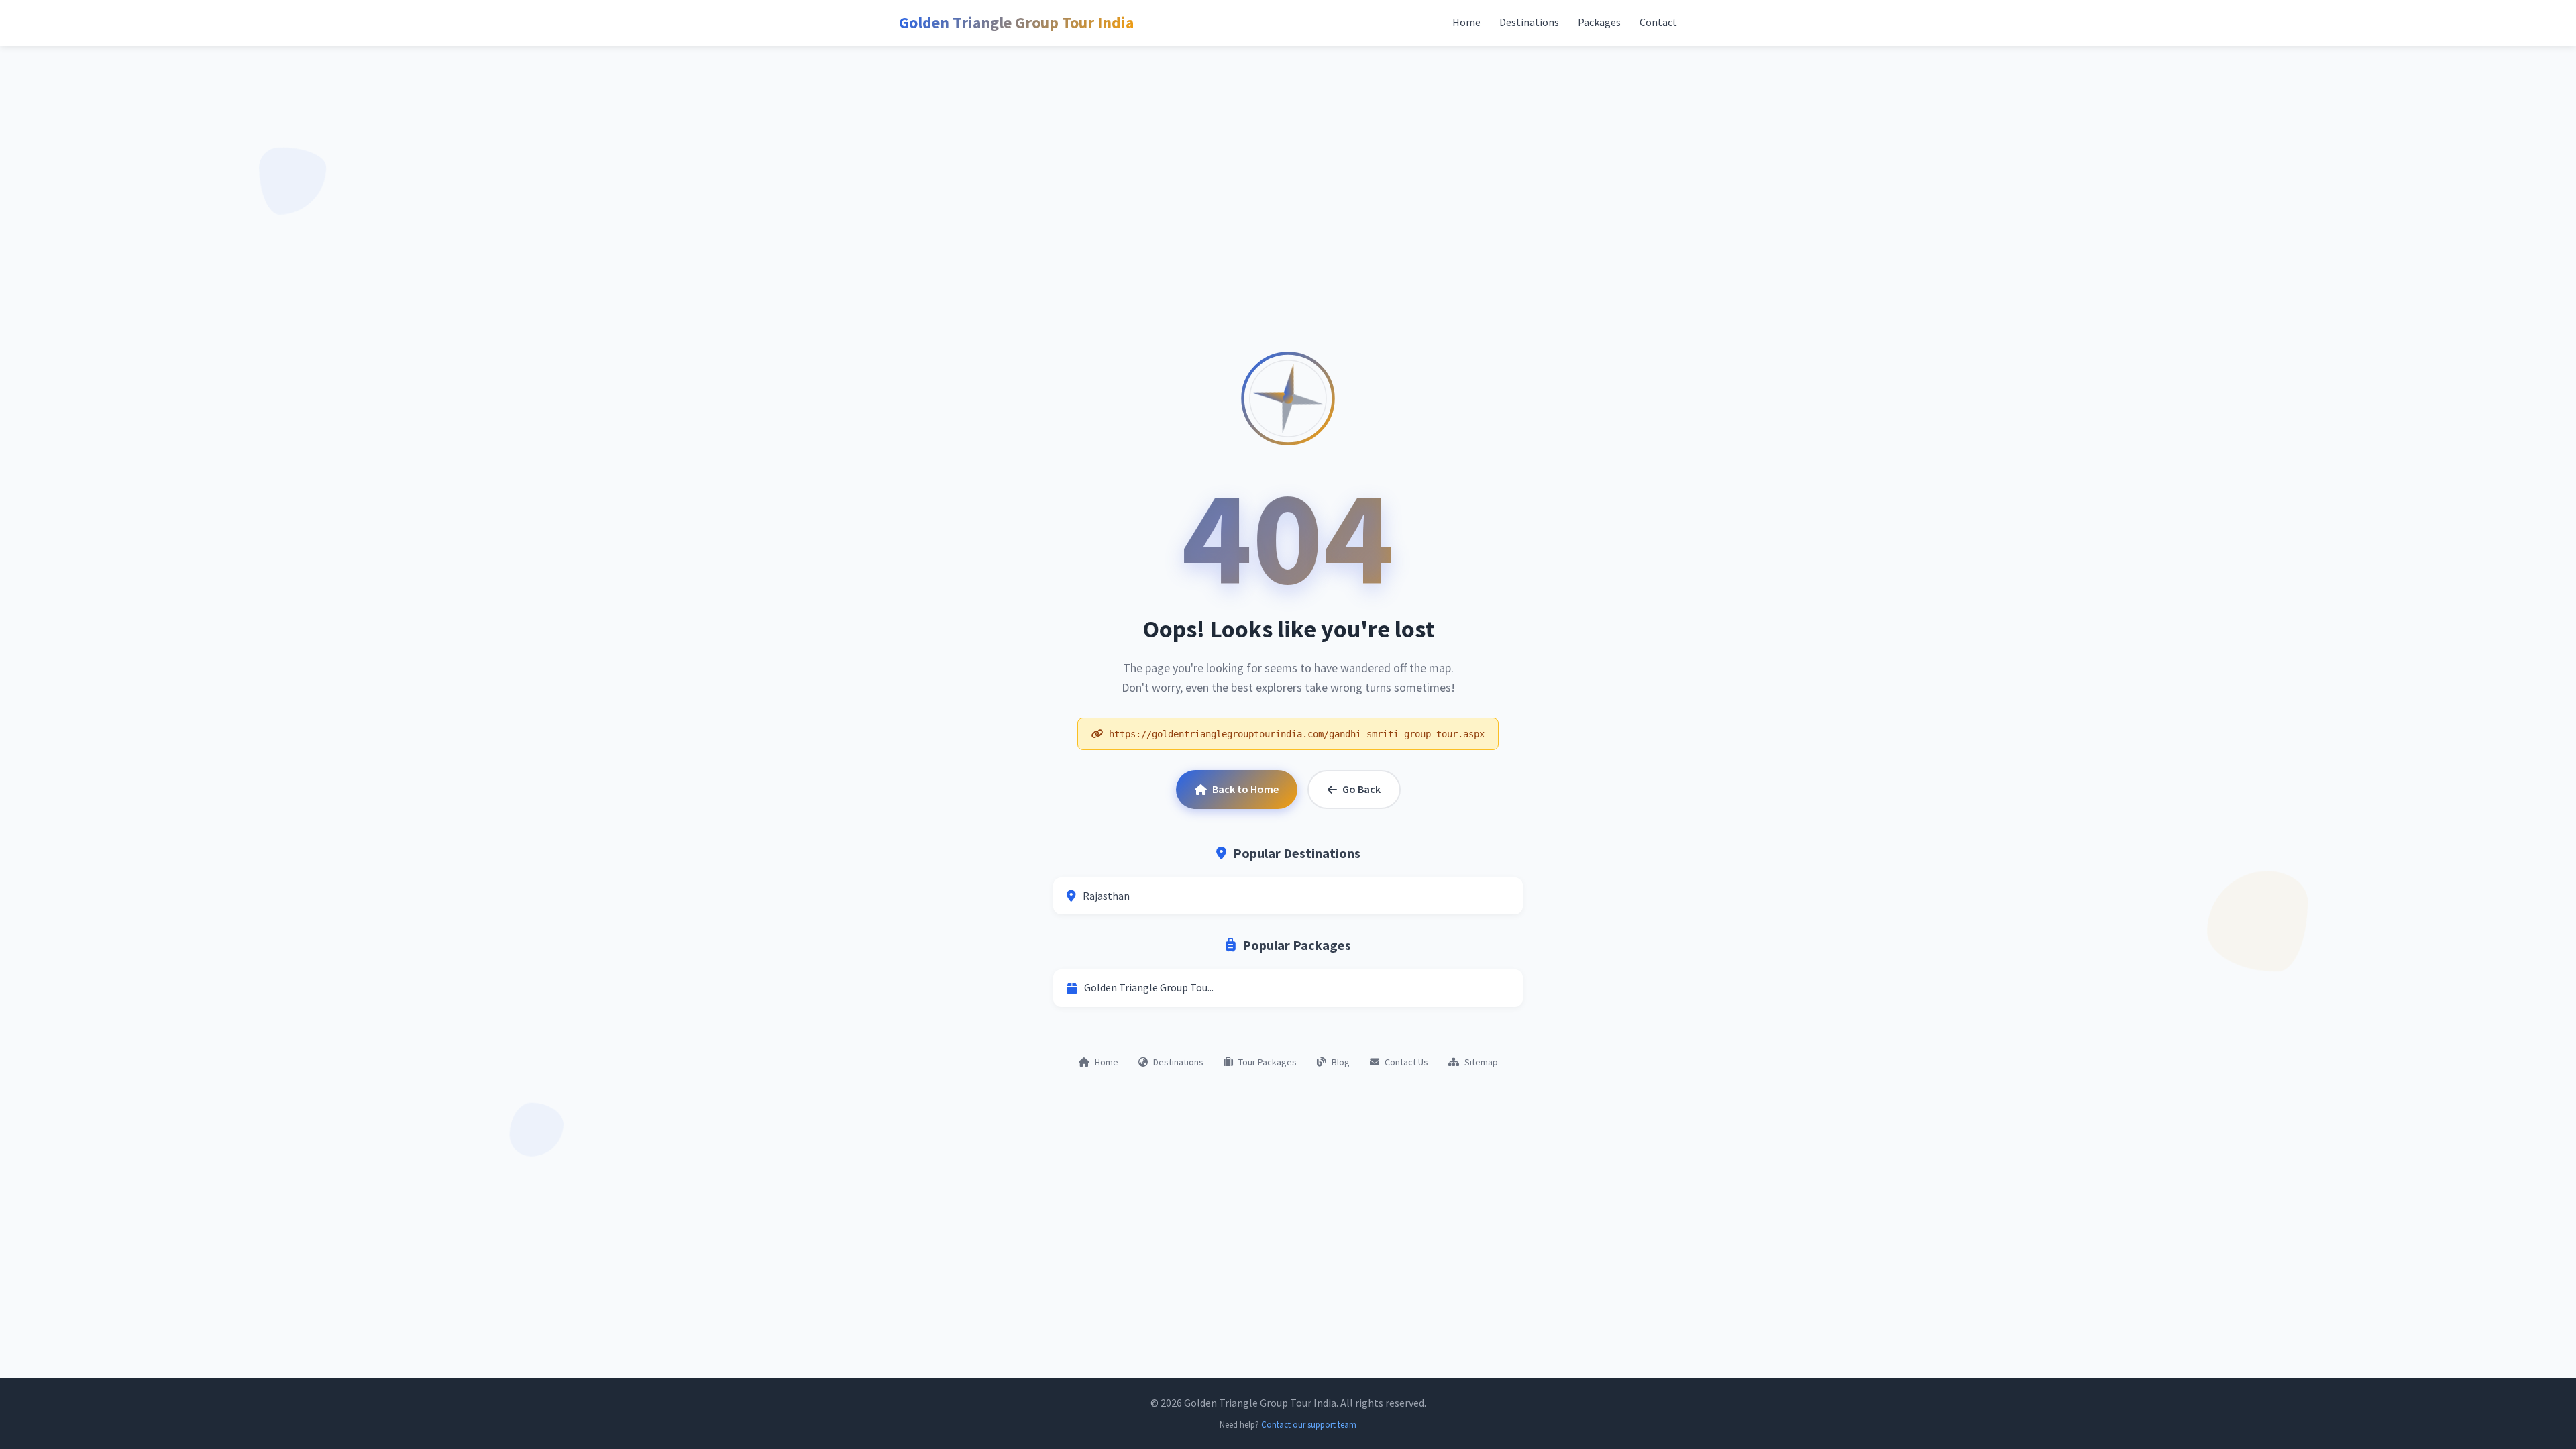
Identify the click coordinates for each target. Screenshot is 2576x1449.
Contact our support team (1309, 1425)
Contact (1658, 22)
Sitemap (1481, 1062)
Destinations (1529, 22)
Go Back (1361, 789)
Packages (1599, 22)
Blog (1341, 1062)
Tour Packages (1268, 1062)
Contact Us (1406, 1062)
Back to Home (1245, 789)
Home (1466, 22)
